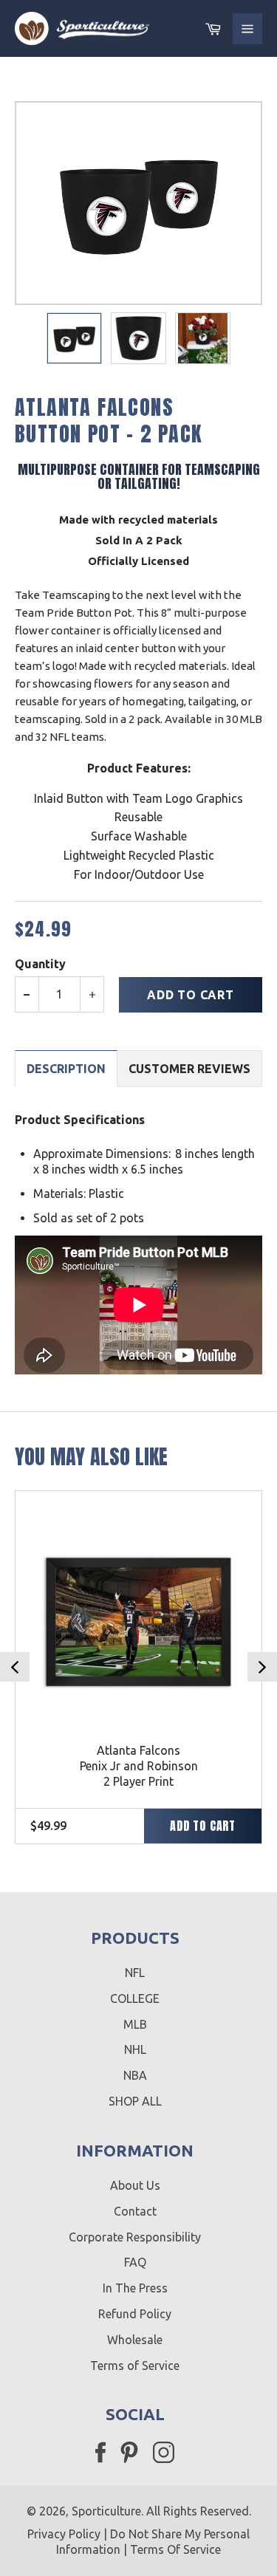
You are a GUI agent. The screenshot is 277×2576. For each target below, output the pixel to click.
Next (262, 1667)
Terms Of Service (175, 2549)
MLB (135, 2024)
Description (66, 1069)
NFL (135, 1973)
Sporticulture (106, 2511)
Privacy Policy (64, 2534)
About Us (135, 2185)
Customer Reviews (189, 1069)
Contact (135, 2211)
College (135, 1998)
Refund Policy (135, 2314)
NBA (135, 2075)
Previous (15, 1667)
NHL (135, 2049)
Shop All (135, 2101)
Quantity (40, 964)
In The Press (135, 2288)
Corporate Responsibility (135, 2237)
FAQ (135, 2262)
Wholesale (135, 2340)
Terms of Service (135, 2366)
